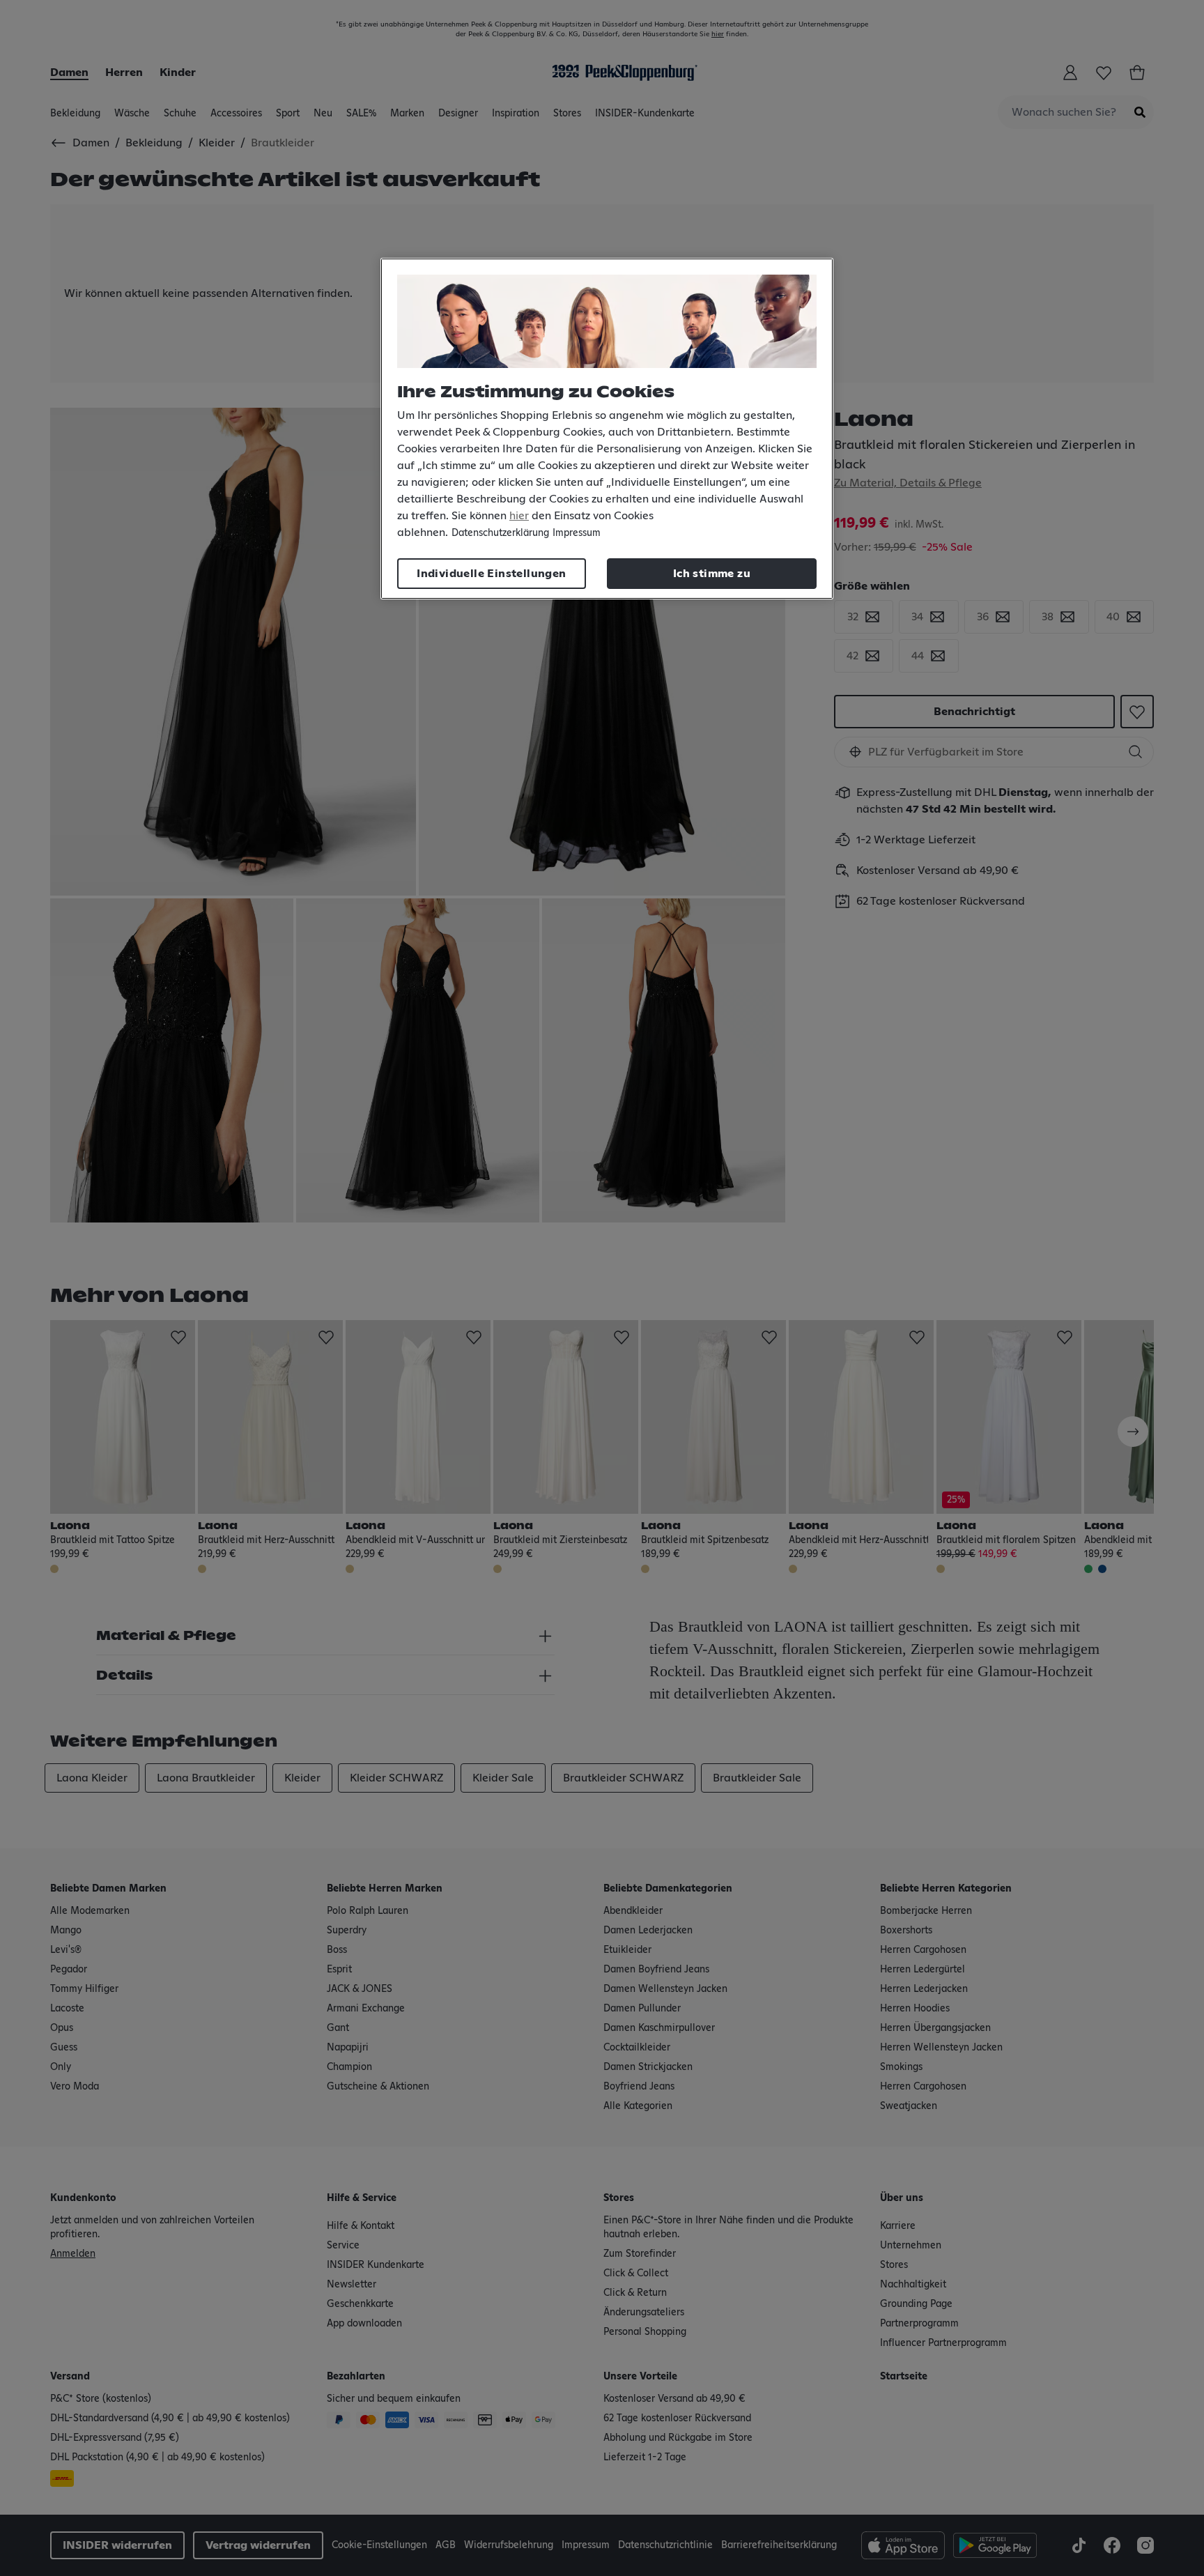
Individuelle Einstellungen (491, 574)
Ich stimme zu (712, 574)
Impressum (577, 533)
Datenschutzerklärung (500, 533)
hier (519, 516)
